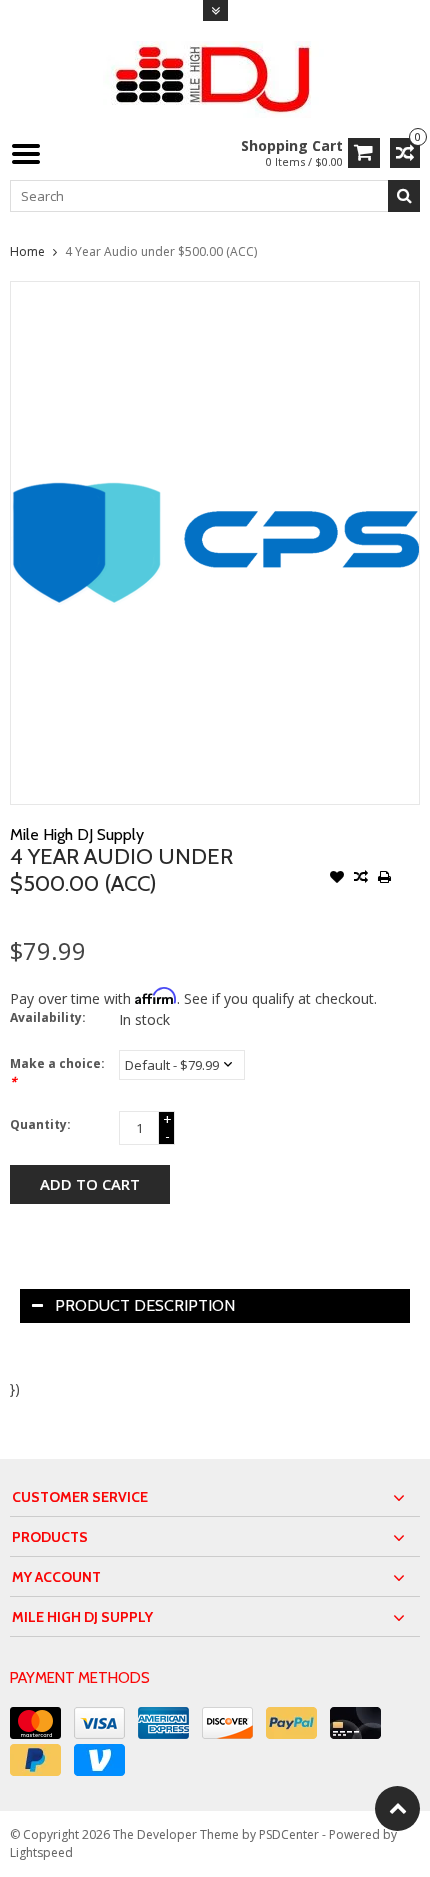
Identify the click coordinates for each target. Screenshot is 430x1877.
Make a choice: (57, 1072)
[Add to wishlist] (337, 879)
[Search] (404, 196)
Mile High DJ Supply (77, 834)
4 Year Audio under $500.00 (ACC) (161, 251)
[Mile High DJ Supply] (215, 77)
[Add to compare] (361, 879)
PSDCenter (289, 1834)
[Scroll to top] (397, 1808)
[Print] (385, 879)
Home (27, 251)
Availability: (48, 1017)
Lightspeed (41, 1852)
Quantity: (40, 1124)
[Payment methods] (35, 1723)
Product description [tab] (145, 1305)
